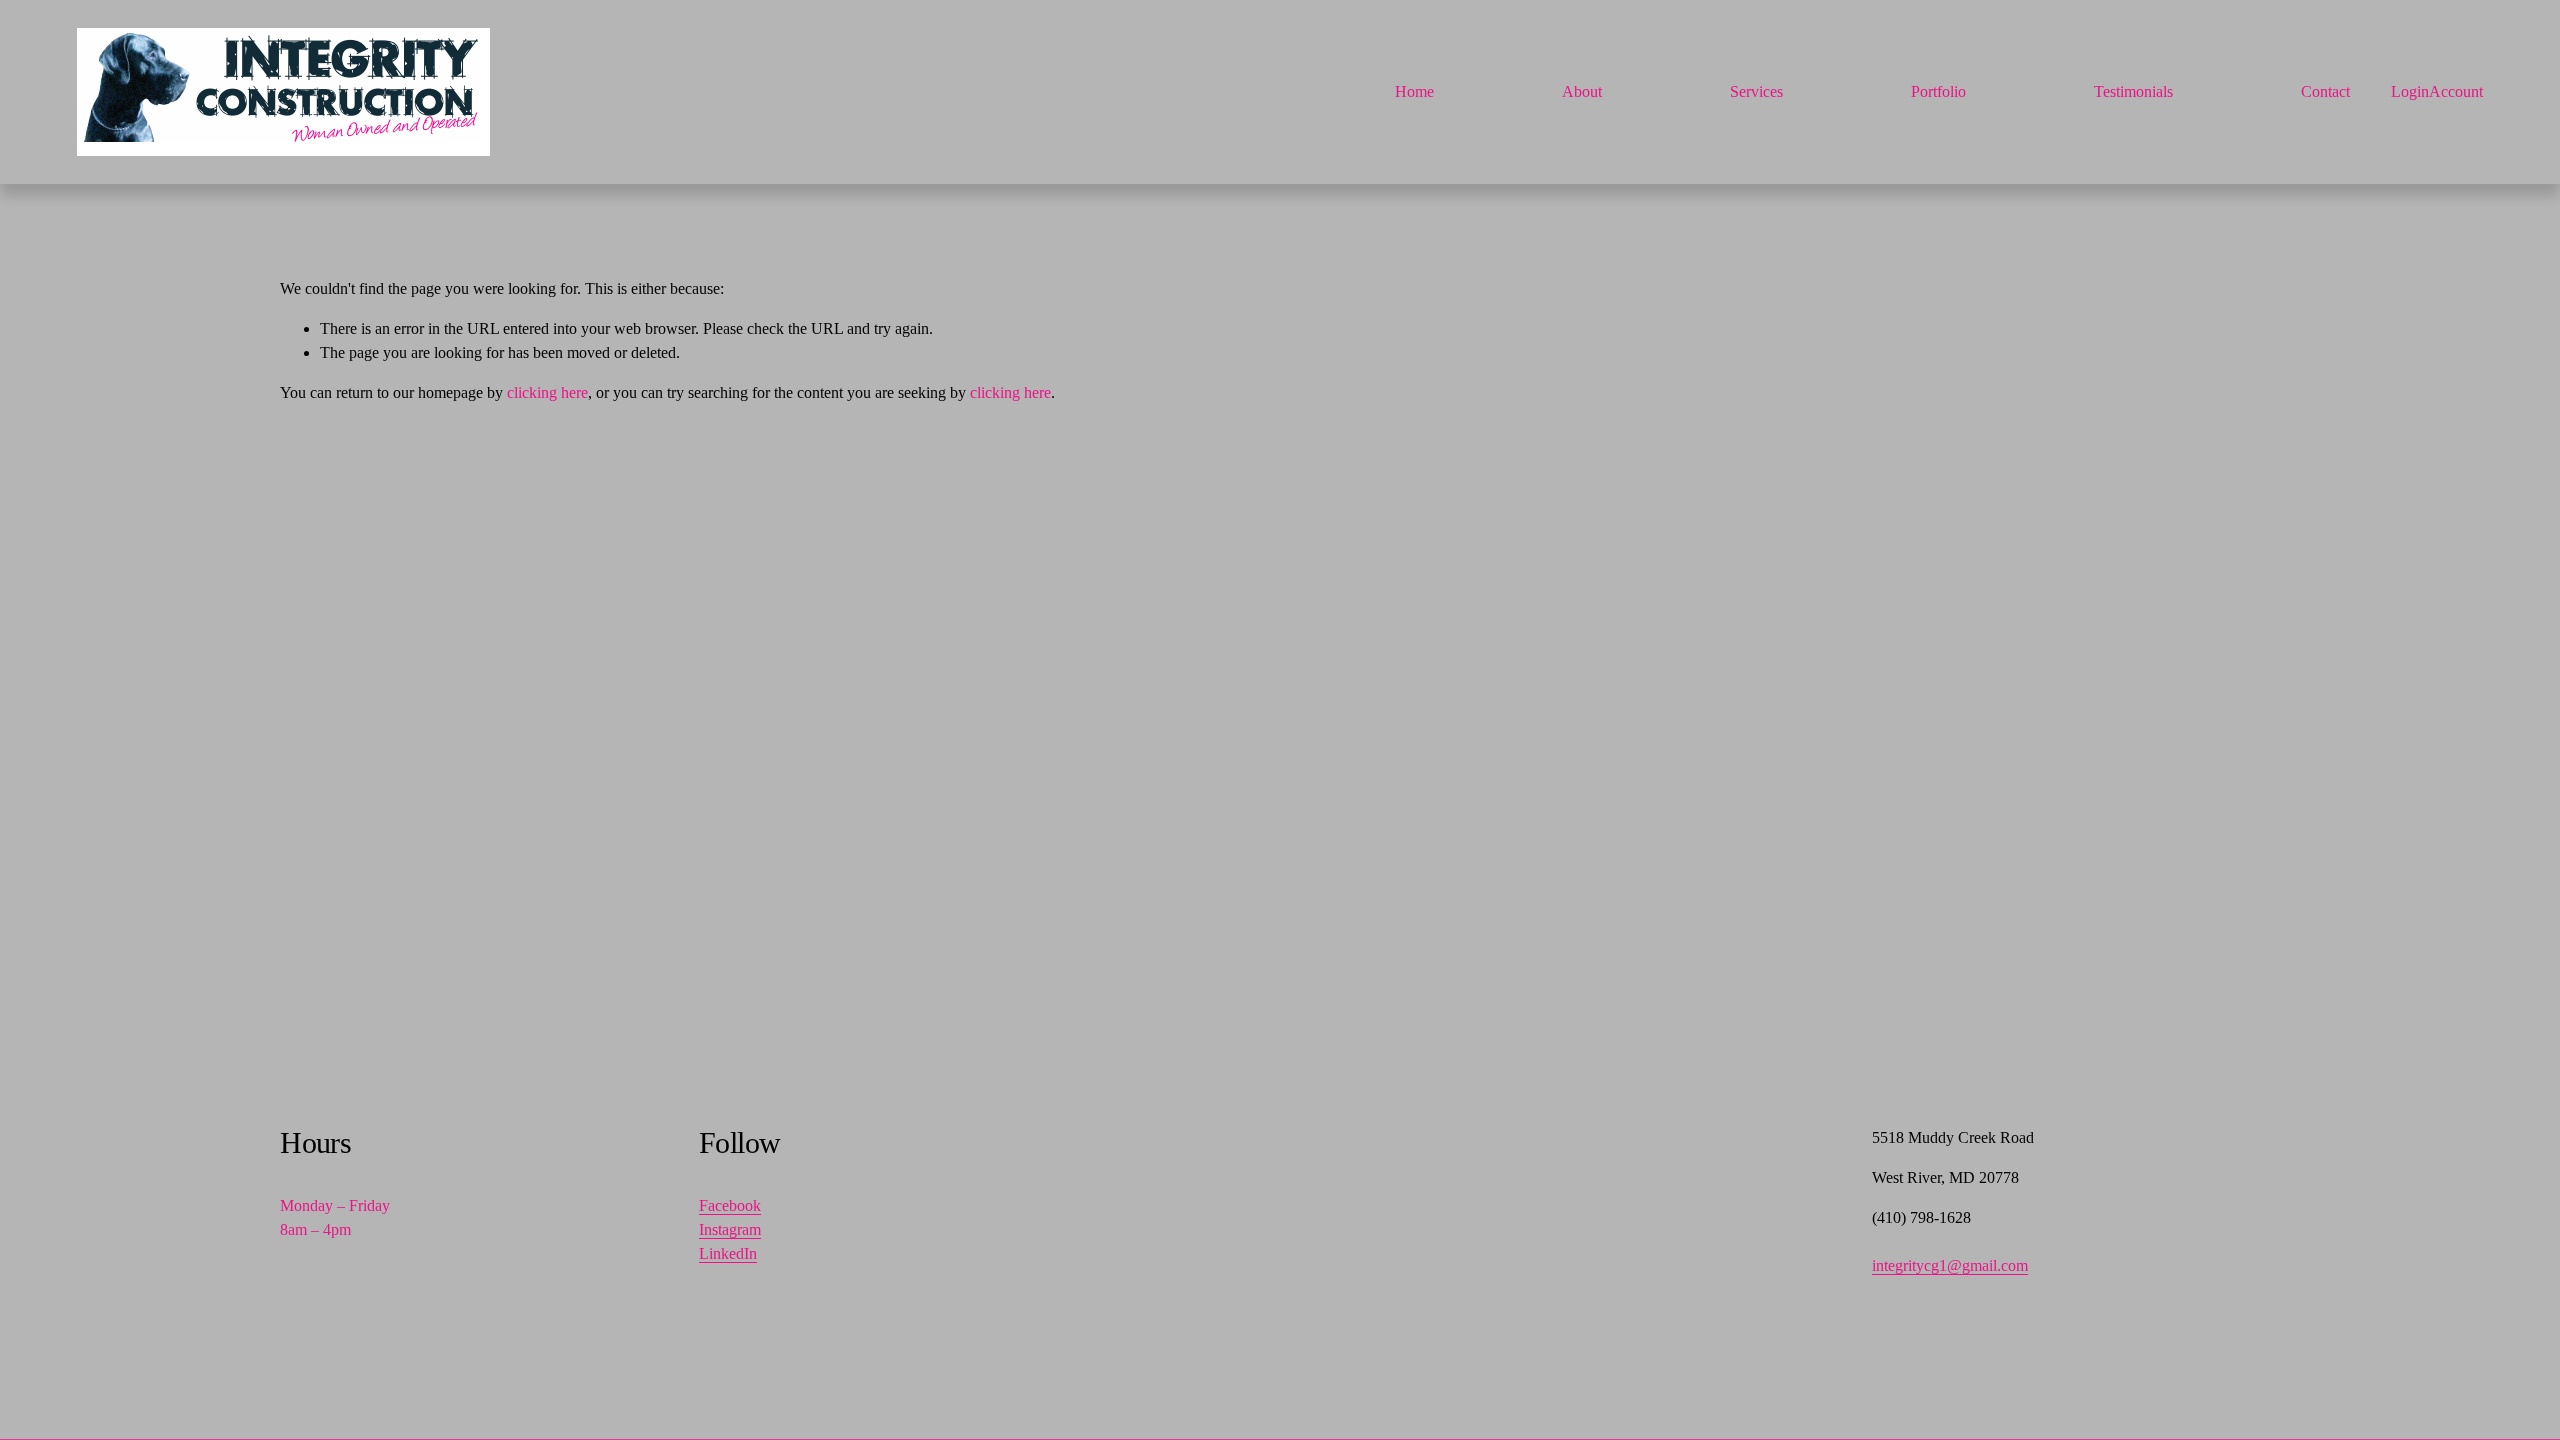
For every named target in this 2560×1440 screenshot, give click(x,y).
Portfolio (1938, 91)
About (1582, 91)
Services (1756, 91)
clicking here (547, 392)
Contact (2325, 91)
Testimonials (2133, 91)
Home (1414, 91)
